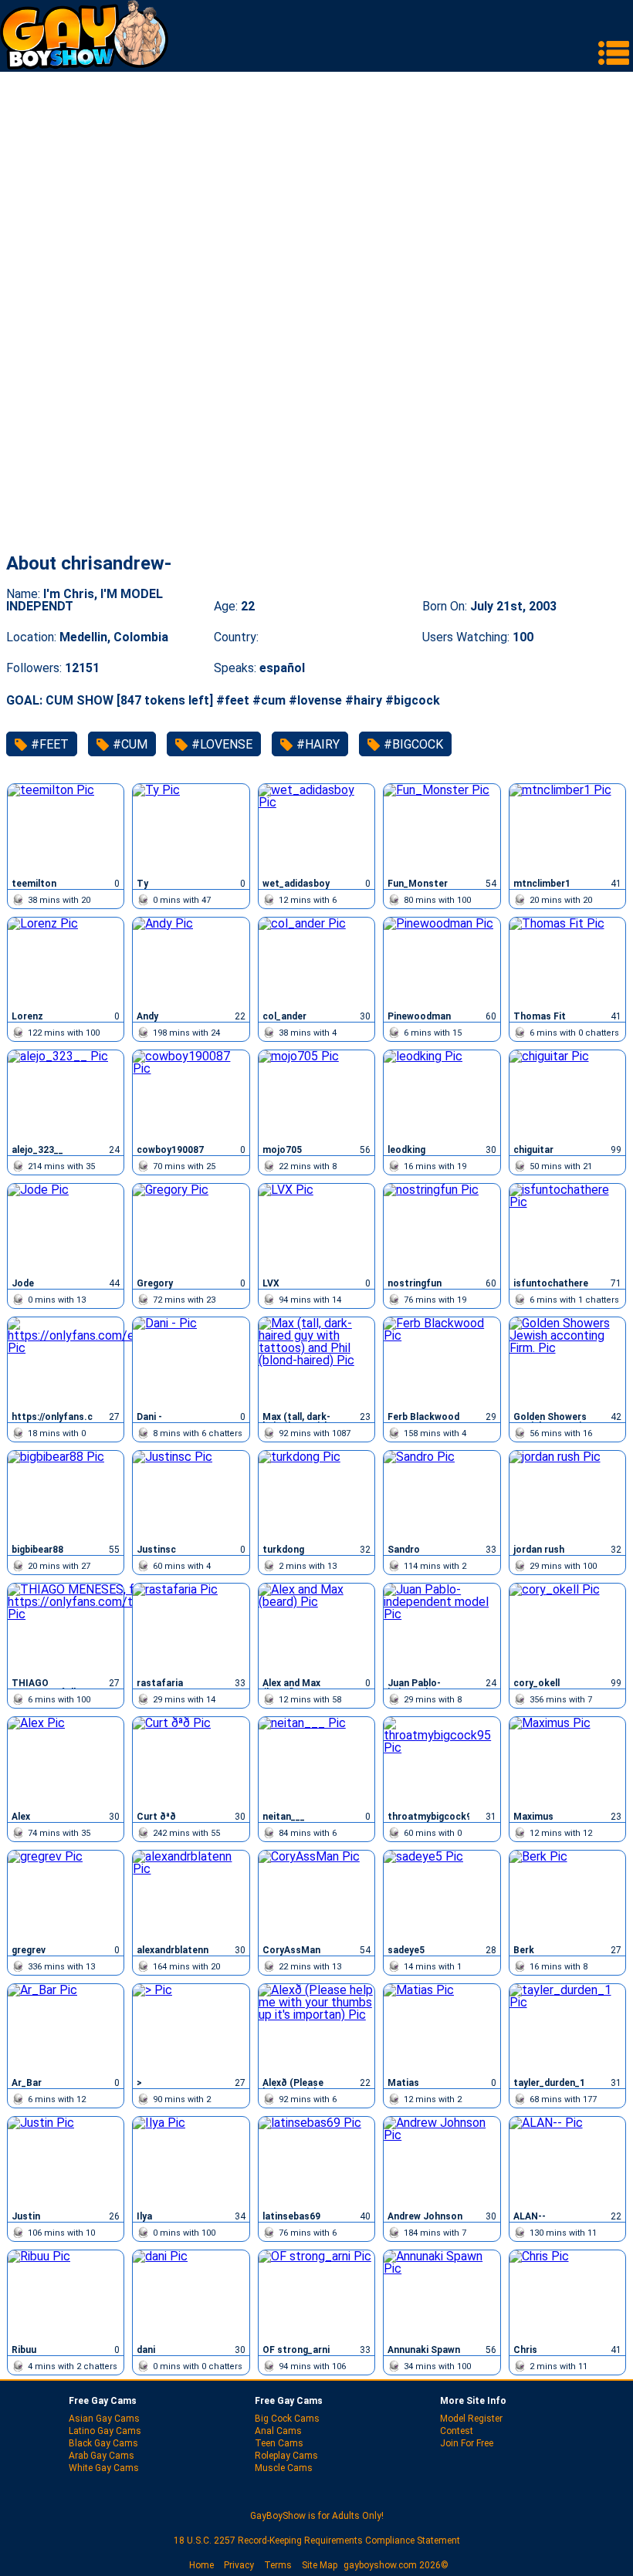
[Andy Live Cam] (191, 962)
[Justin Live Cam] (66, 2162)
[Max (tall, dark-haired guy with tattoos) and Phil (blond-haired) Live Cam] (316, 1362)
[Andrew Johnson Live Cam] (442, 2162)
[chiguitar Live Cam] (567, 1095)
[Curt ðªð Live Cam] (191, 1762)
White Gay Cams (104, 2468)
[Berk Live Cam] (567, 1895)
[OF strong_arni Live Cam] (316, 2295)
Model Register (471, 2419)
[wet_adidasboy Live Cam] (316, 829)
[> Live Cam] (191, 2029)
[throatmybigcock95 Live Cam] (442, 1762)
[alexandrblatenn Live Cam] (191, 1895)
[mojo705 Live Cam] (316, 1095)
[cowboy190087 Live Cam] (191, 1095)
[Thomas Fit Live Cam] (567, 962)
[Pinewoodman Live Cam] (442, 962)
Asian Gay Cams (104, 2419)
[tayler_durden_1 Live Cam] (567, 2029)
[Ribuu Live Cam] (66, 2295)
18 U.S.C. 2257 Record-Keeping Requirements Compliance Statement (317, 2541)
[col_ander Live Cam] (316, 962)
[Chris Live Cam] (567, 2295)
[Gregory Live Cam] (191, 1229)
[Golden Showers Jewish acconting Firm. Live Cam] (567, 1362)
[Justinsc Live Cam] (191, 1496)
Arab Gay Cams (102, 2456)
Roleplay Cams (286, 2456)
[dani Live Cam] (191, 2295)
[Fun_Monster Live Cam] (442, 829)
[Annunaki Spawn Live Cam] (442, 2295)
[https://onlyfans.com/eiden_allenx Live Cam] (66, 1362)
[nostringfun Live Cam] (442, 1229)
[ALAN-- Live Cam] (567, 2162)
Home (201, 2565)
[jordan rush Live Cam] (567, 1496)
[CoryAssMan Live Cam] (316, 1895)
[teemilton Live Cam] (66, 829)
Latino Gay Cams (105, 2431)
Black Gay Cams (103, 2443)
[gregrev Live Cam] (66, 1895)
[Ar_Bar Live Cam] (66, 2029)
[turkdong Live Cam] (316, 1496)
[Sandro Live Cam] (442, 1496)
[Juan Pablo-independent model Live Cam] (442, 1628)
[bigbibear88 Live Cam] (66, 1496)
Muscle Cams (284, 2468)
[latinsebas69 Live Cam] (316, 2162)
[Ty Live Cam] (191, 829)
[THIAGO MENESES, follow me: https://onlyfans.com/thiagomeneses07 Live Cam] (66, 1628)
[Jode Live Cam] (66, 1229)
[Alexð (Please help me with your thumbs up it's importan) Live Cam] (316, 2029)
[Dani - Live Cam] (191, 1362)
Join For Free (467, 2443)
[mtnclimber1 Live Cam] (567, 829)
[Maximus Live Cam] (567, 1762)
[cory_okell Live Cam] (567, 1628)
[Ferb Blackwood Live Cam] (442, 1362)
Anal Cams (278, 2431)
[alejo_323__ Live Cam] (66, 1095)
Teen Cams (279, 2443)
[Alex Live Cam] (66, 1762)
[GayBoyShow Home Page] (84, 65)
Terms (278, 2565)
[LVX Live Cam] (316, 1229)
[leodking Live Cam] (442, 1095)
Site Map (320, 2565)
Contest (457, 2431)
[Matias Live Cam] (442, 2029)
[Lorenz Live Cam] (66, 962)
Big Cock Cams (287, 2419)
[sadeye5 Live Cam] (442, 1895)
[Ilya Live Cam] (191, 2162)
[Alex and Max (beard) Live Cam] (316, 1628)
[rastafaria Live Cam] (191, 1628)
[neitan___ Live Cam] (316, 1762)
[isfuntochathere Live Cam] (567, 1229)
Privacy (239, 2565)
